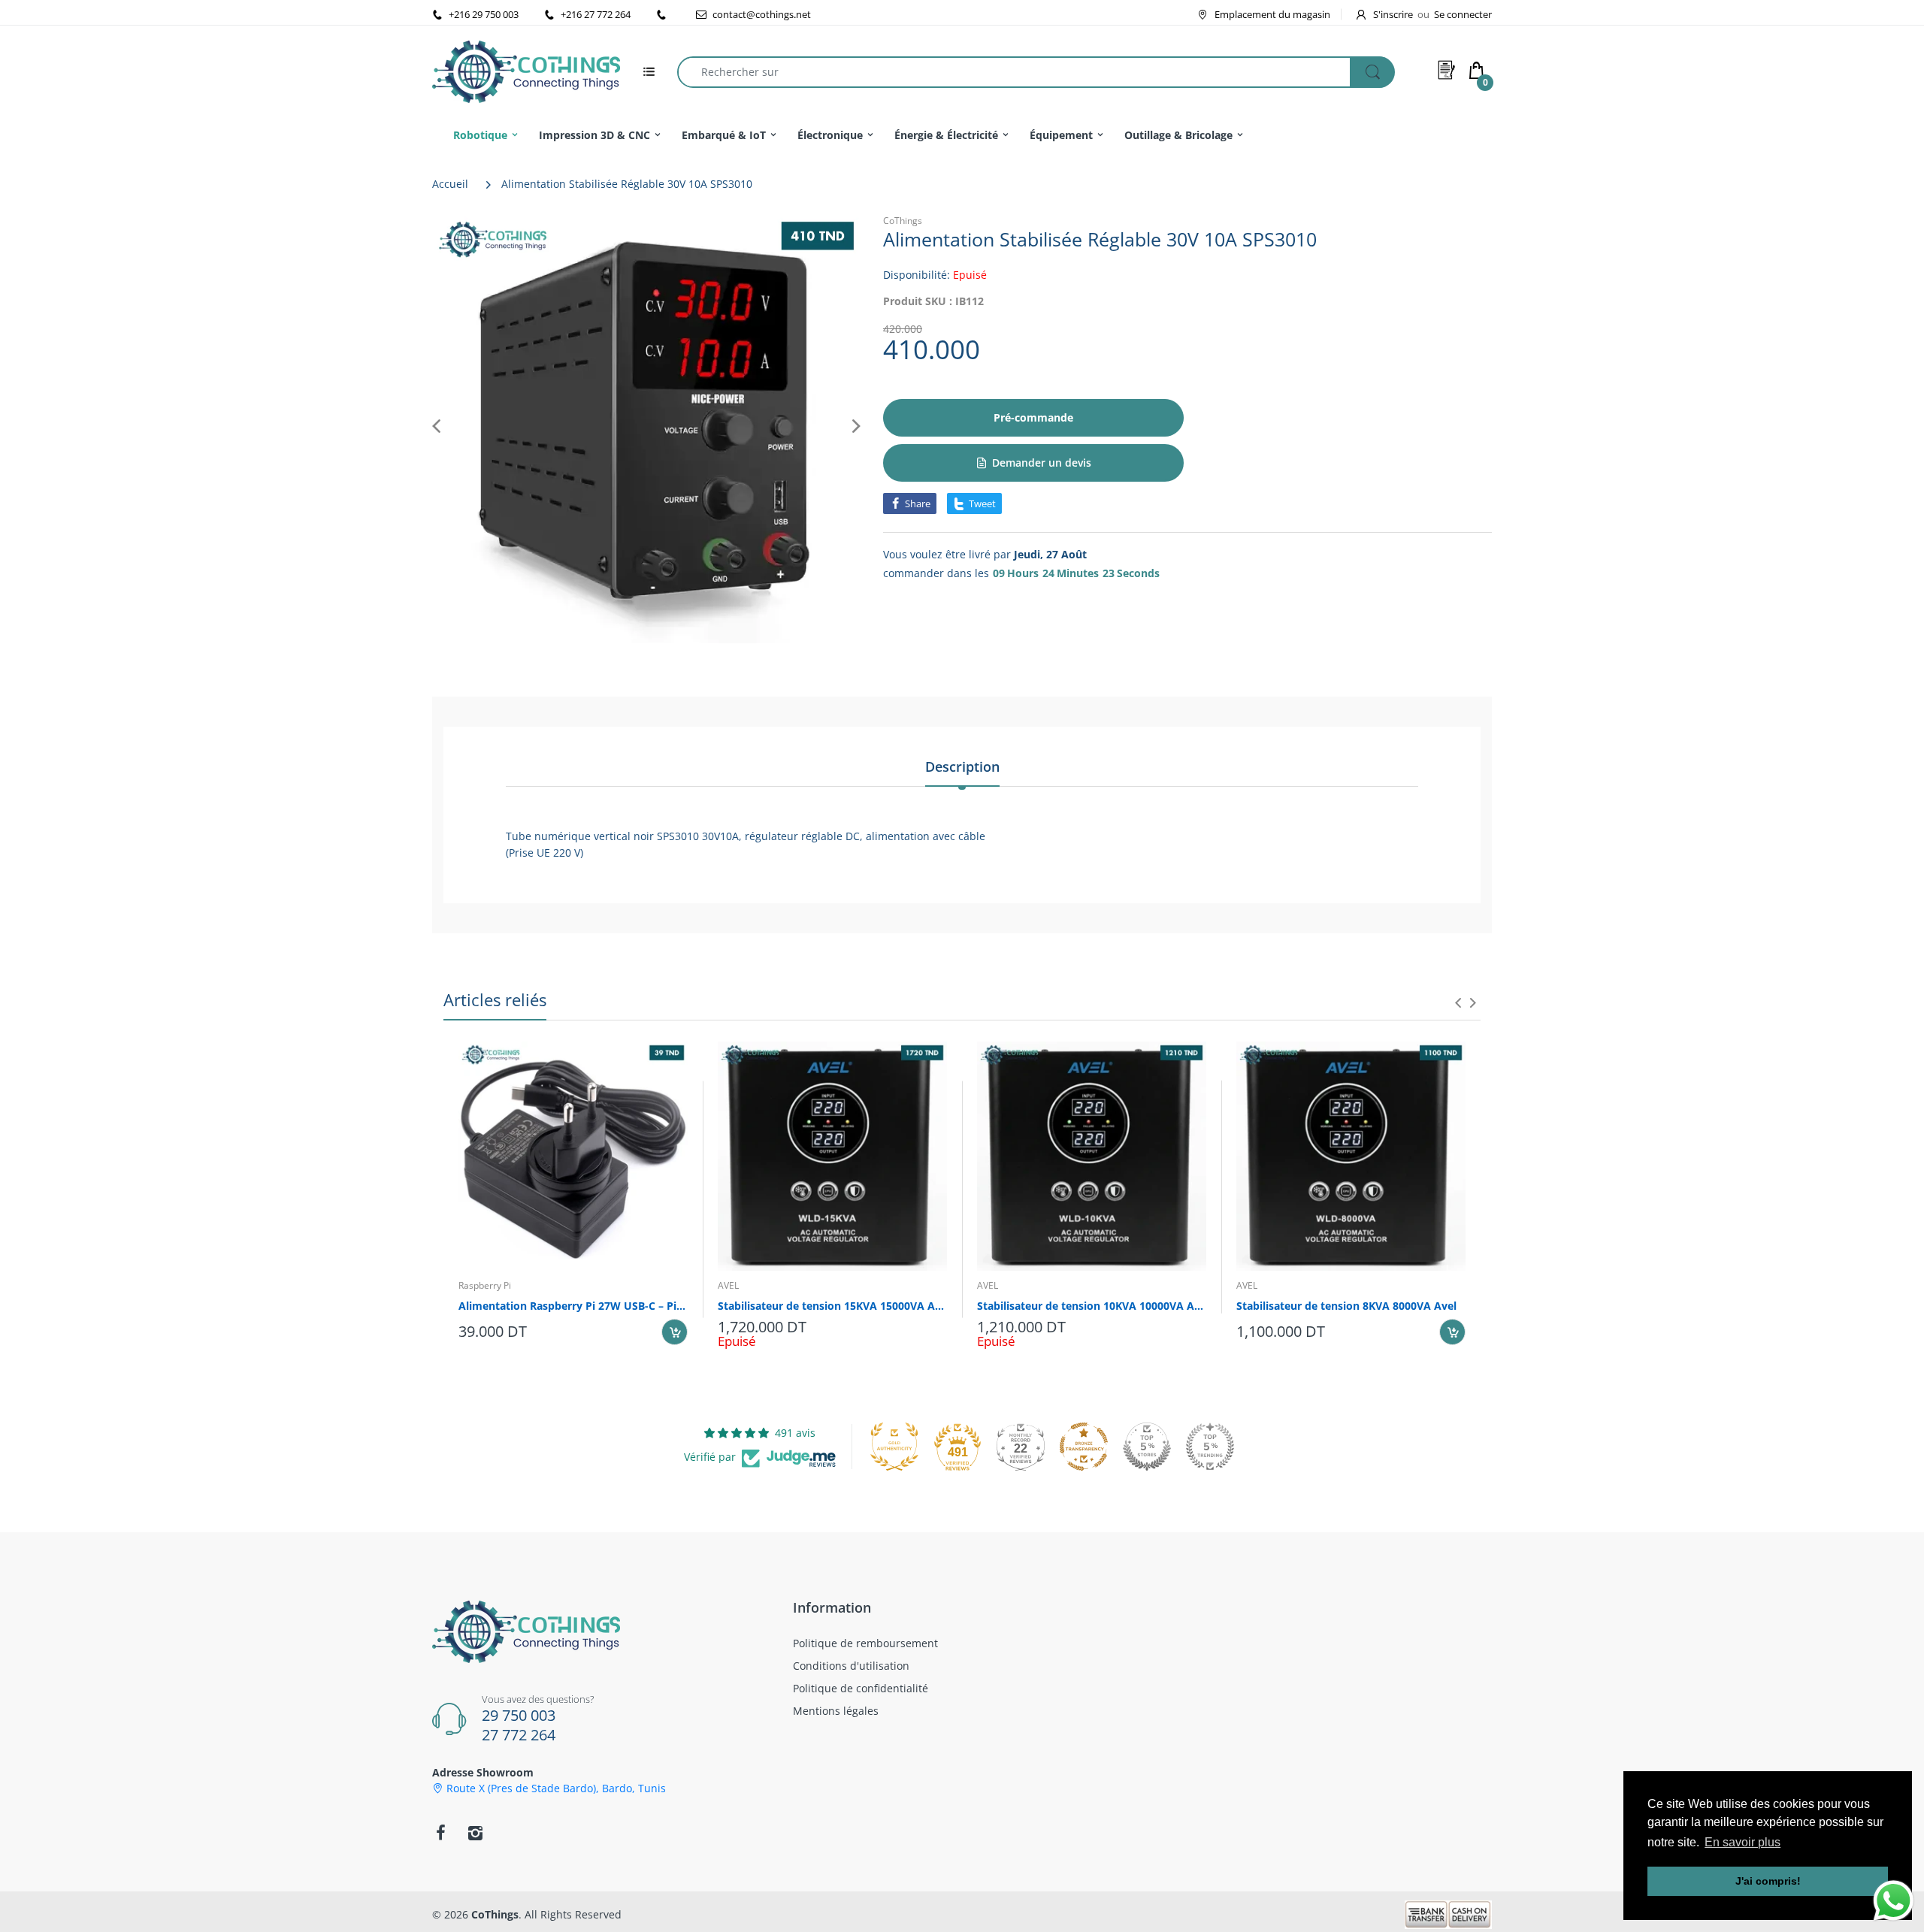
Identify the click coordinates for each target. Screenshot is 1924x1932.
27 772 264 (519, 1735)
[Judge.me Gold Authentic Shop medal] (894, 1447)
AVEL (728, 1285)
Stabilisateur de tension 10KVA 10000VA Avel (1092, 1306)
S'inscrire (1393, 14)
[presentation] (1458, 1002)
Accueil (450, 184)
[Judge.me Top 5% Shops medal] (1147, 1447)
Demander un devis (1042, 463)
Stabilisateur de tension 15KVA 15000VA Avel (832, 1306)
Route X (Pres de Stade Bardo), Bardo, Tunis (556, 1788)
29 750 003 (519, 1715)
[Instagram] (475, 1833)
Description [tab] (962, 766)
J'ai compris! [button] (1768, 1881)
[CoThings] (526, 70)
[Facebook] (440, 1833)
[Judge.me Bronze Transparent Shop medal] (1084, 1447)
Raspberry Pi (485, 1285)
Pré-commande (1033, 417)
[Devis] (1447, 70)
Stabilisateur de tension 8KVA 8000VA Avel (1346, 1306)
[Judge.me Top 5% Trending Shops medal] (1210, 1447)
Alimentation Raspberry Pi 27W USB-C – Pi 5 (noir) (573, 1306)
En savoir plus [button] (1742, 1842)
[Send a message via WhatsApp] (1894, 1901)
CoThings (903, 221)
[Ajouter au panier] (675, 1332)
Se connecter (1463, 14)
